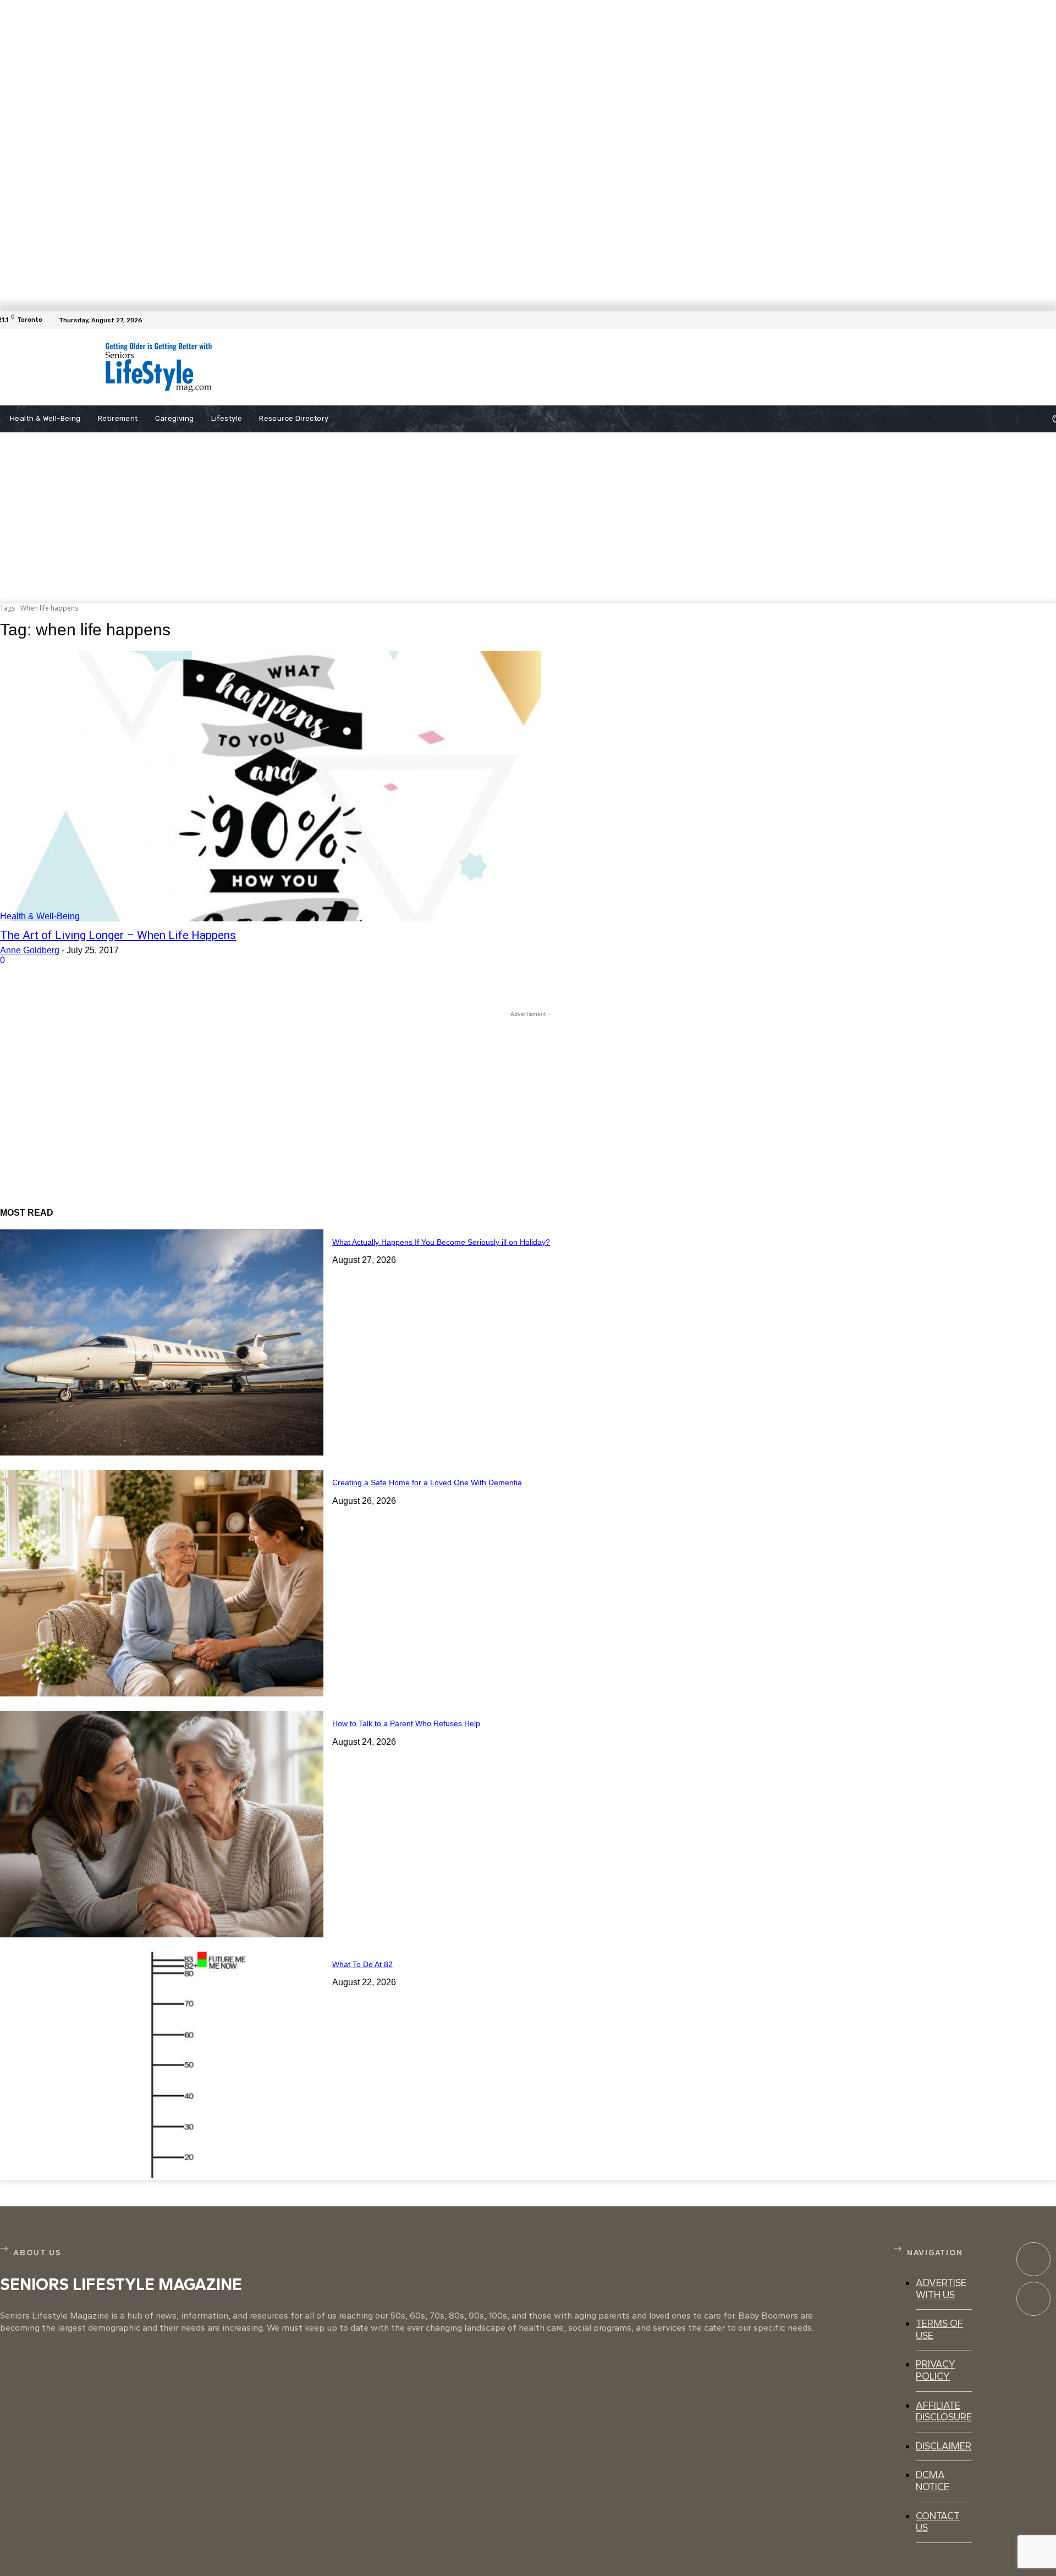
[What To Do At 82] (162, 2065)
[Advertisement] (517, 367)
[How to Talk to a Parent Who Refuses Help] (162, 1824)
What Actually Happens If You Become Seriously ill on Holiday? (441, 1242)
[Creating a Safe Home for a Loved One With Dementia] (162, 1583)
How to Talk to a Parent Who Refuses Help (406, 1723)
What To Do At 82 (362, 1964)
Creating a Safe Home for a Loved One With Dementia (427, 1482)
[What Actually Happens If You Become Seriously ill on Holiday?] (162, 1343)
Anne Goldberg (30, 950)
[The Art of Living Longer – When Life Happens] (271, 786)
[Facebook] (1049, 320)
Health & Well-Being (40, 916)
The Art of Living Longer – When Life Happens (118, 935)
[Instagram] (1033, 2299)
